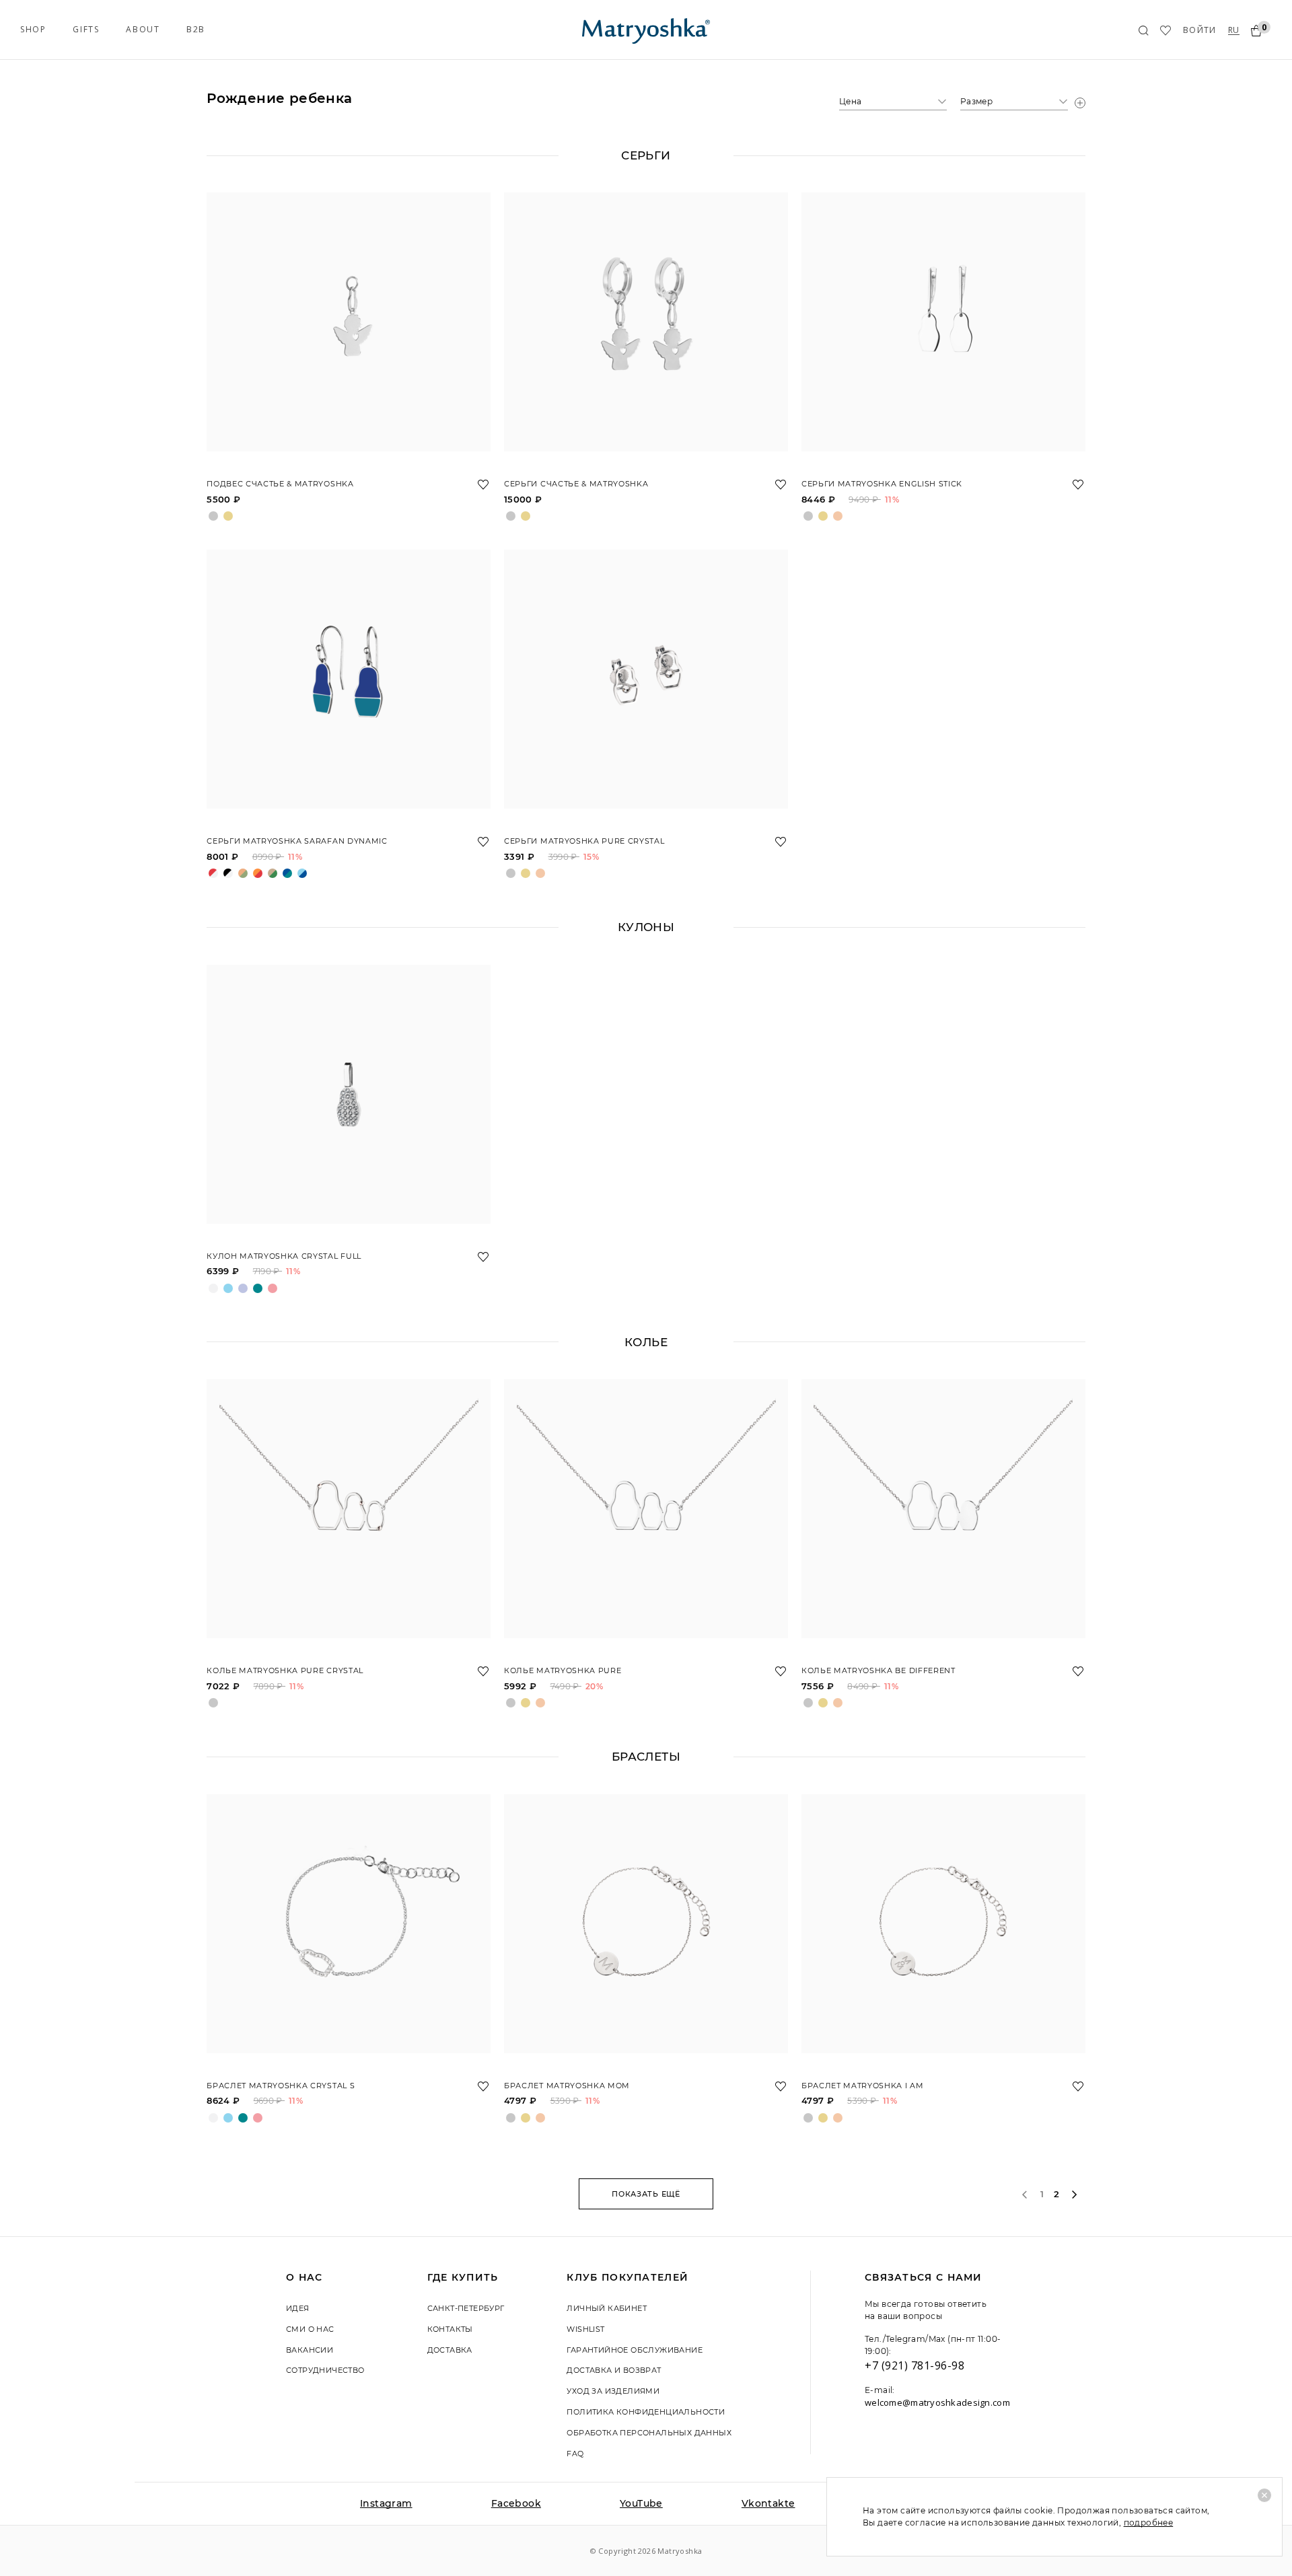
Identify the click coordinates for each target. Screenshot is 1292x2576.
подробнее (1149, 2523)
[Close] (1264, 2495)
